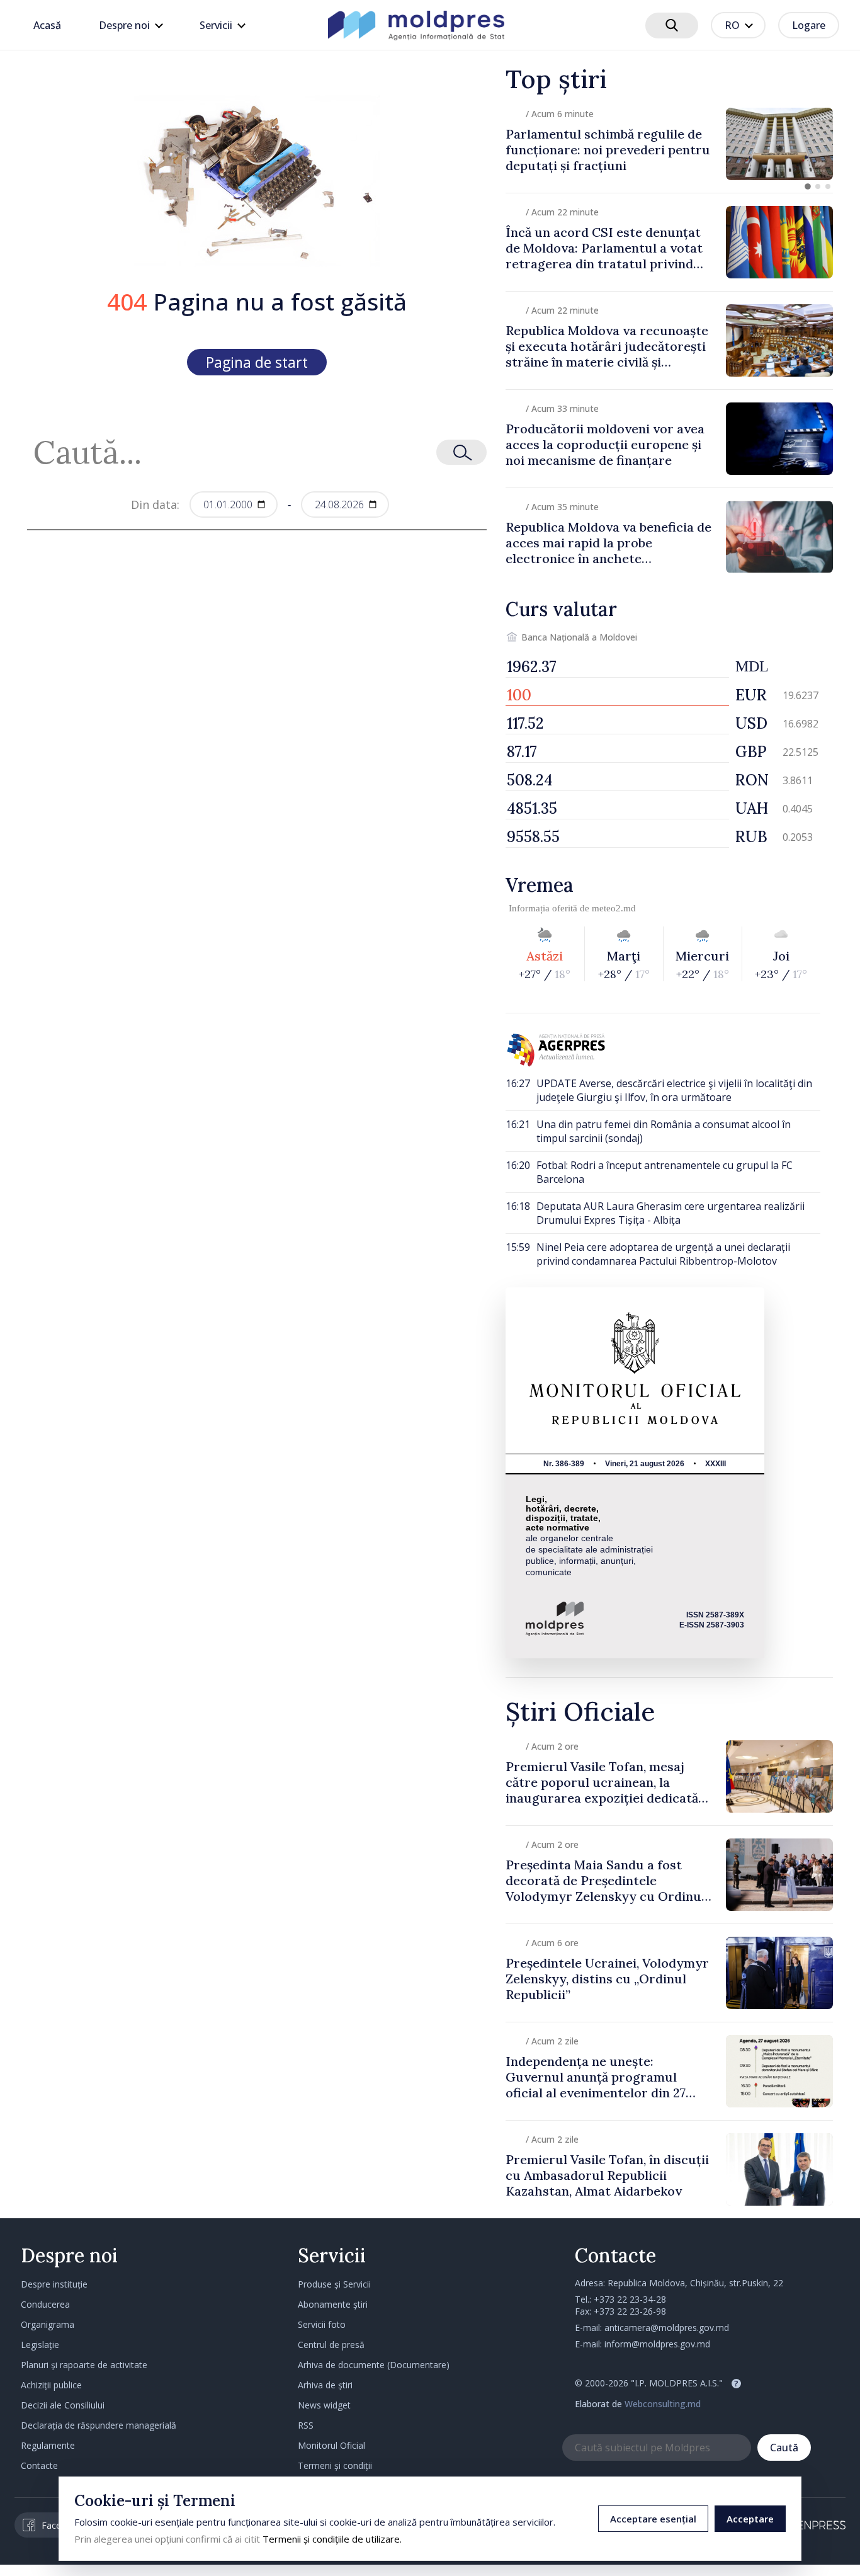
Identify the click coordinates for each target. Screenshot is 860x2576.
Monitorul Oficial (331, 2445)
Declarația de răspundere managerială (99, 2425)
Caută (784, 2448)
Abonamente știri (333, 2304)
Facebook (62, 2525)
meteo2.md (614, 908)
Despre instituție (54, 2284)
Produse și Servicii (334, 2284)
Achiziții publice (51, 2385)
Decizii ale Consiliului (63, 2405)
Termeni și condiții (335, 2465)
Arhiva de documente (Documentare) (374, 2365)
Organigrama (48, 2324)
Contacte (39, 2465)
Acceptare (750, 2519)
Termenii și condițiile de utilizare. (332, 2539)
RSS (306, 2425)
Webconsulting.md (663, 2404)
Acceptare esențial (653, 2519)
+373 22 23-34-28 (630, 2299)
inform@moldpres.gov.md (657, 2344)
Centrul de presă (331, 2345)
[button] (808, 186)
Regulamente (48, 2445)
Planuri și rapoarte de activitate (84, 2365)
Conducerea (45, 2304)
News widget (324, 2405)
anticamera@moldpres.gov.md (667, 2328)
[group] (669, 144)
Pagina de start (257, 362)
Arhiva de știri (325, 2385)
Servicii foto (322, 2324)
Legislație (40, 2345)
